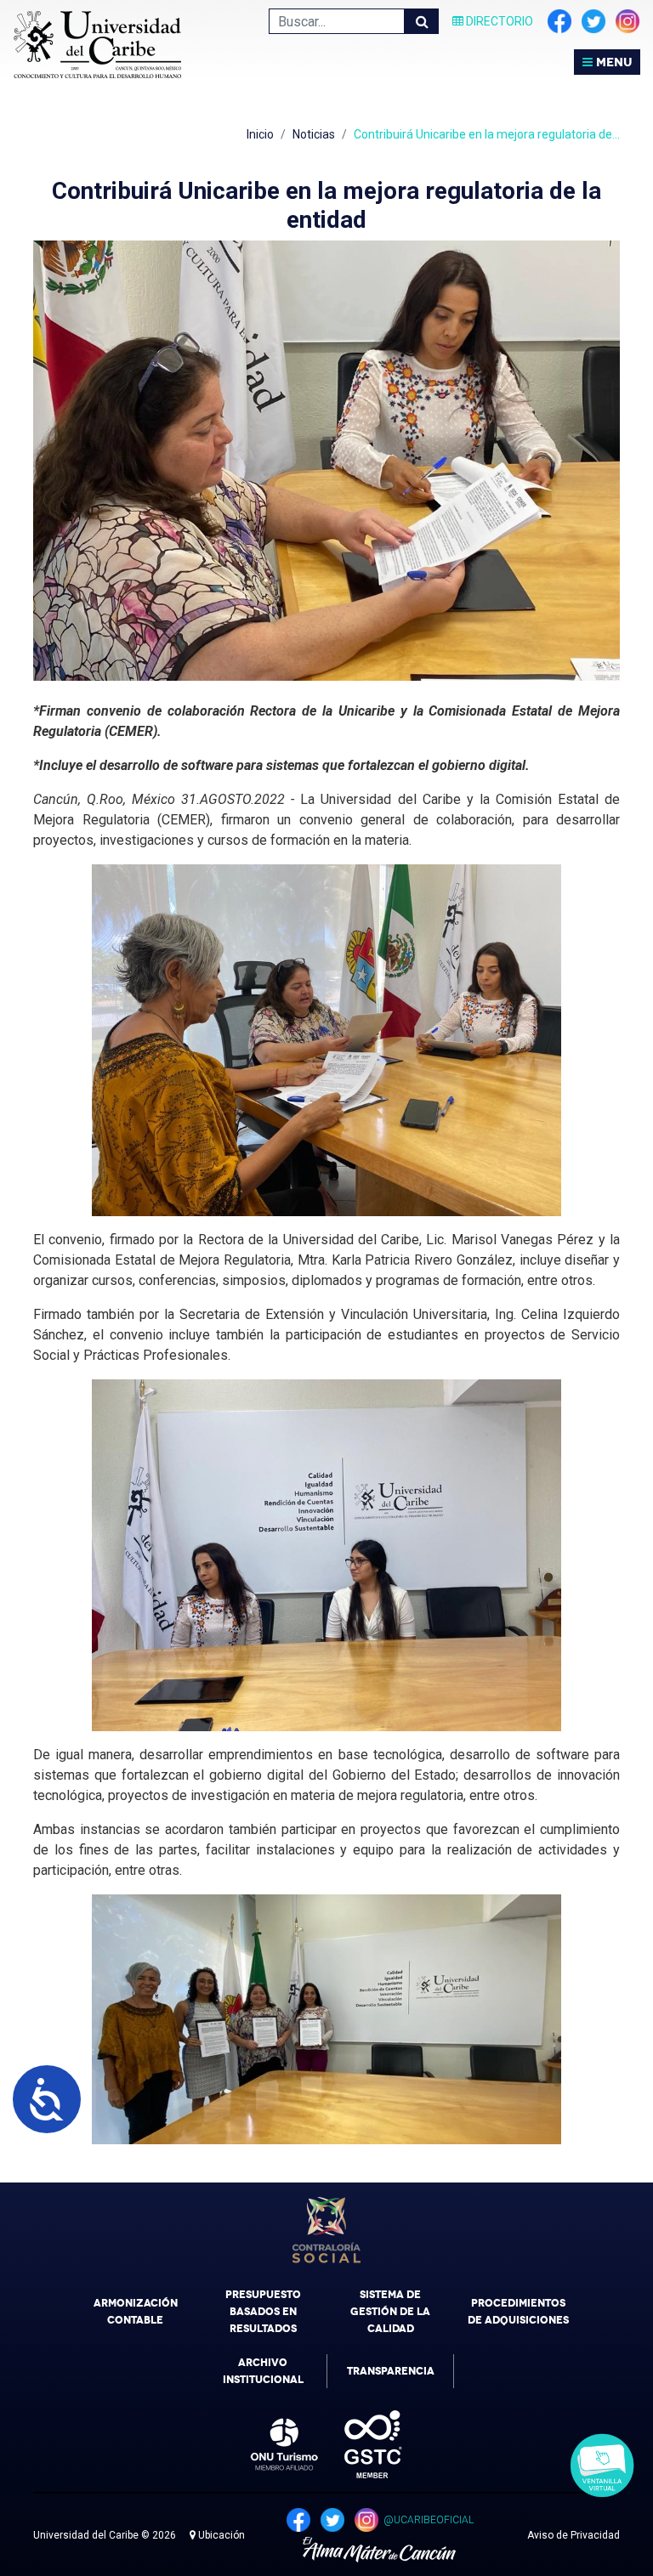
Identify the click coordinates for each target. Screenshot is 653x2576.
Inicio (260, 134)
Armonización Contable (136, 2312)
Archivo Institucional (263, 2371)
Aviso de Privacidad (574, 2535)
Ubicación (220, 2535)
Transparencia (391, 2371)
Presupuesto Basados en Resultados (263, 2312)
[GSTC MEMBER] (361, 2444)
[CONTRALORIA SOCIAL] (326, 2230)
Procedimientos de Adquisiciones (518, 2312)
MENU (612, 62)
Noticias (314, 134)
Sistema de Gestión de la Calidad (390, 2312)
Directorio (498, 21)
